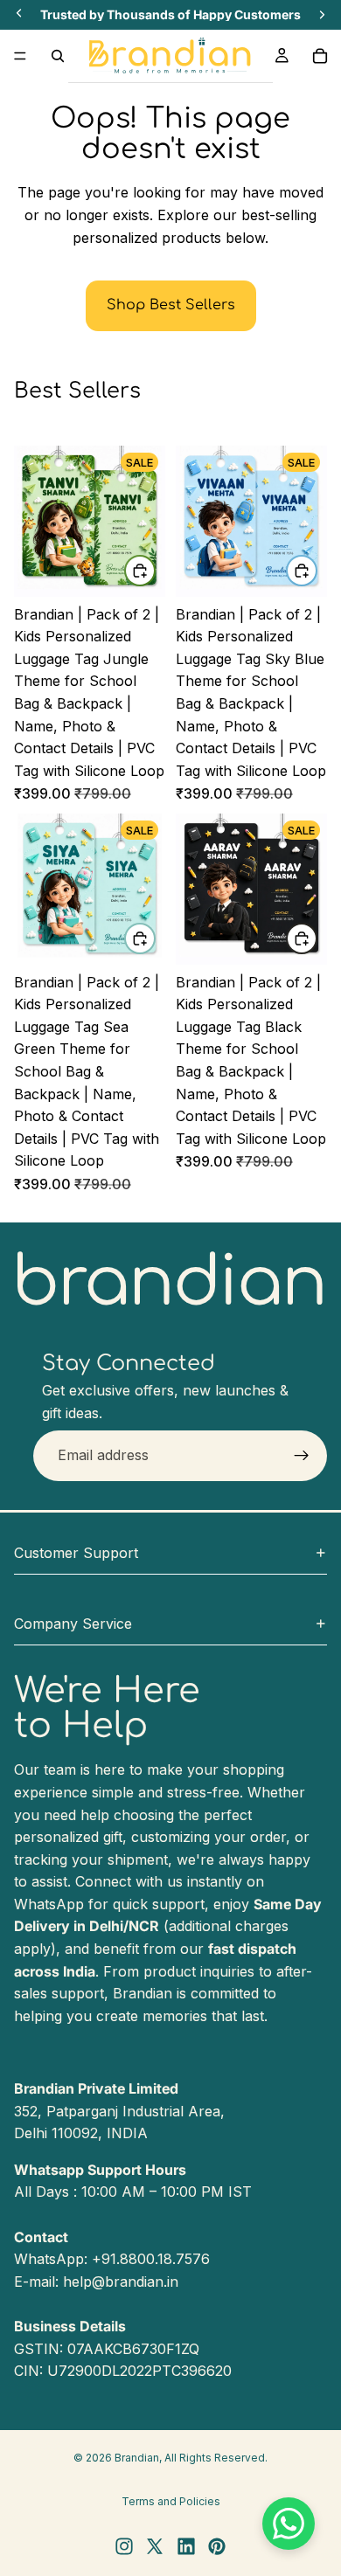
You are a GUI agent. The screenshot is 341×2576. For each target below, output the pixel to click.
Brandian (137, 2458)
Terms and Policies (171, 2501)
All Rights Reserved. (216, 2458)
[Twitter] (155, 2546)
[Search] (58, 56)
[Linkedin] (186, 2546)
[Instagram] (124, 2546)
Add (155, 571)
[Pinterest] (217, 2546)
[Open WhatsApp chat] (289, 2524)
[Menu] (20, 56)
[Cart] (320, 56)
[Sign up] (302, 1455)
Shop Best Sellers (171, 305)
